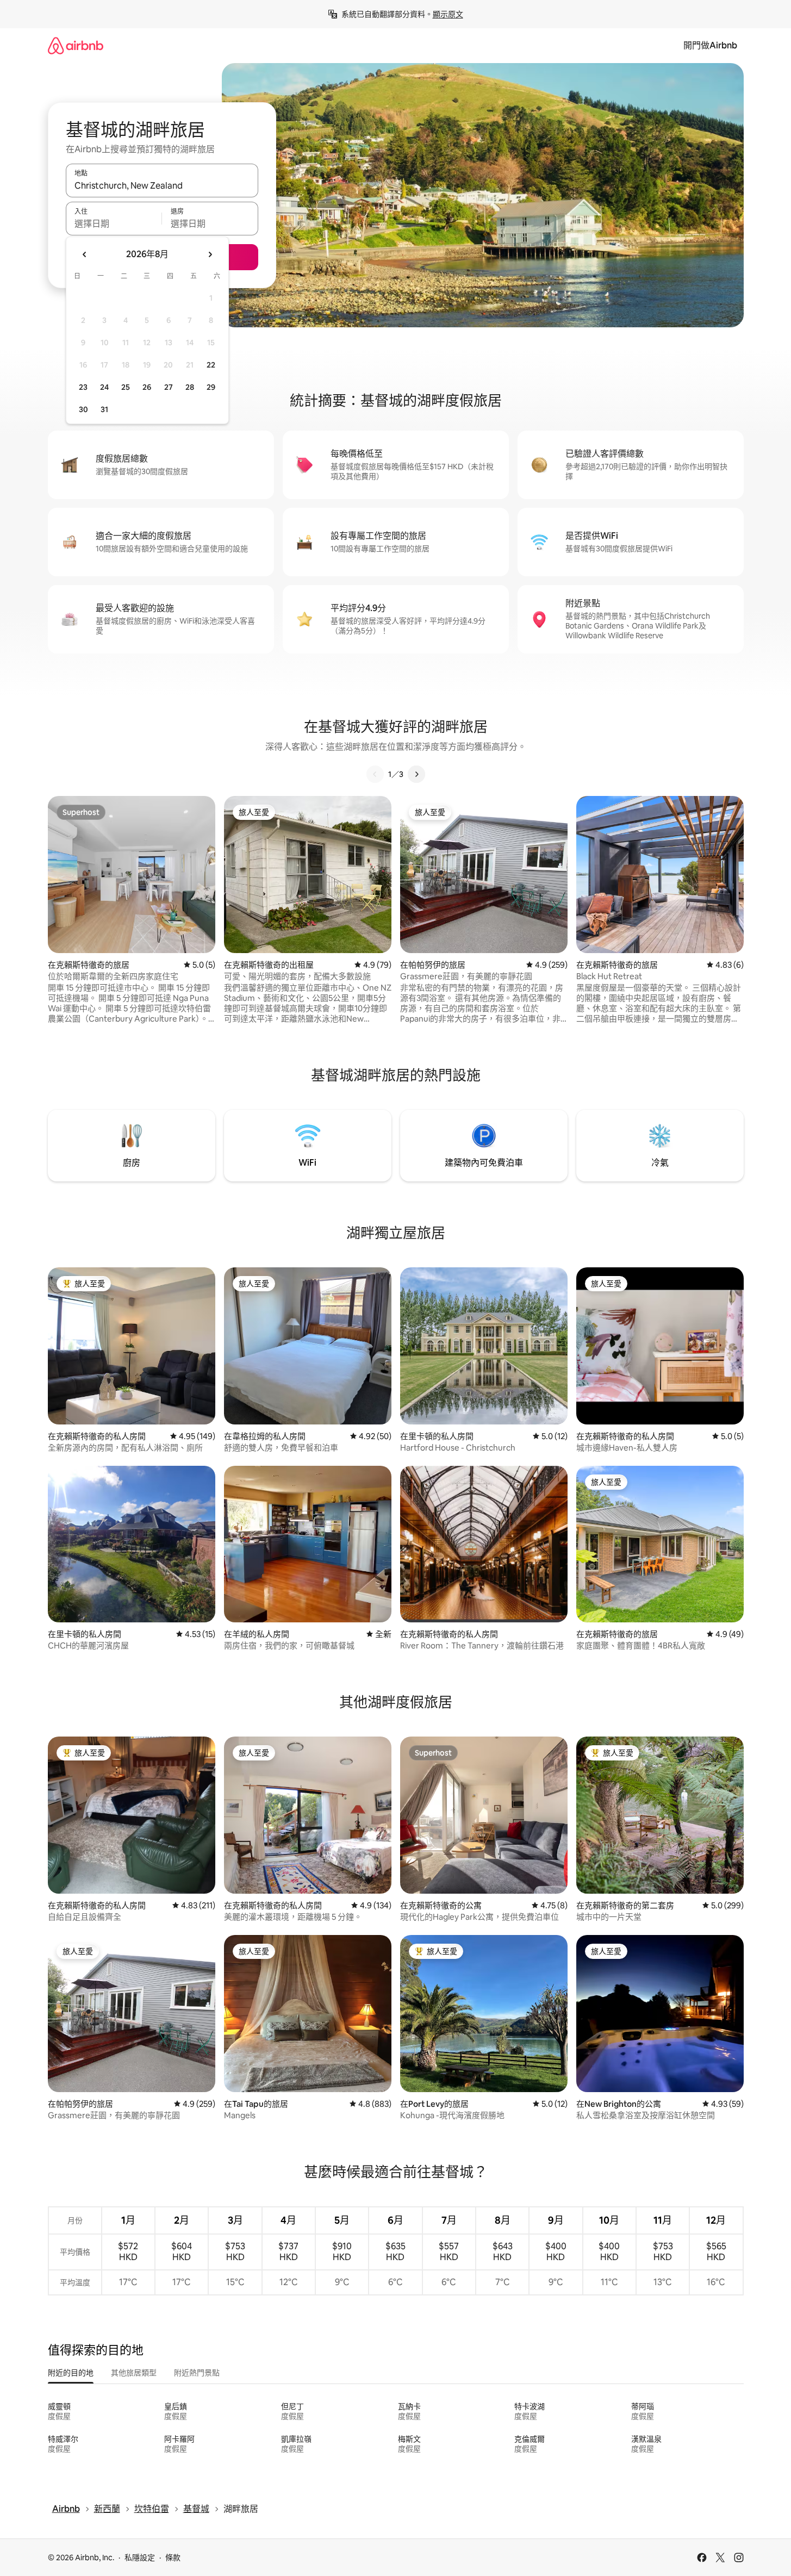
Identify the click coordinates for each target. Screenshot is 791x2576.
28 (190, 387)
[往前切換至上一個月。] (85, 254)
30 (83, 409)
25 (126, 387)
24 (104, 387)
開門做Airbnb (710, 45)
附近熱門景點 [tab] (197, 2373)
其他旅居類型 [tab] (134, 2373)
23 (83, 387)
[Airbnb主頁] (76, 45)
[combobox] (162, 185)
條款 (173, 2558)
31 (104, 409)
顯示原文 (448, 14)
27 (169, 387)
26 (147, 387)
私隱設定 (140, 2558)
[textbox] (114, 223)
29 (211, 387)
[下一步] (416, 774)
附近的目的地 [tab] (71, 2373)
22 (211, 365)
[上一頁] (375, 774)
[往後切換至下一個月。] (210, 254)
